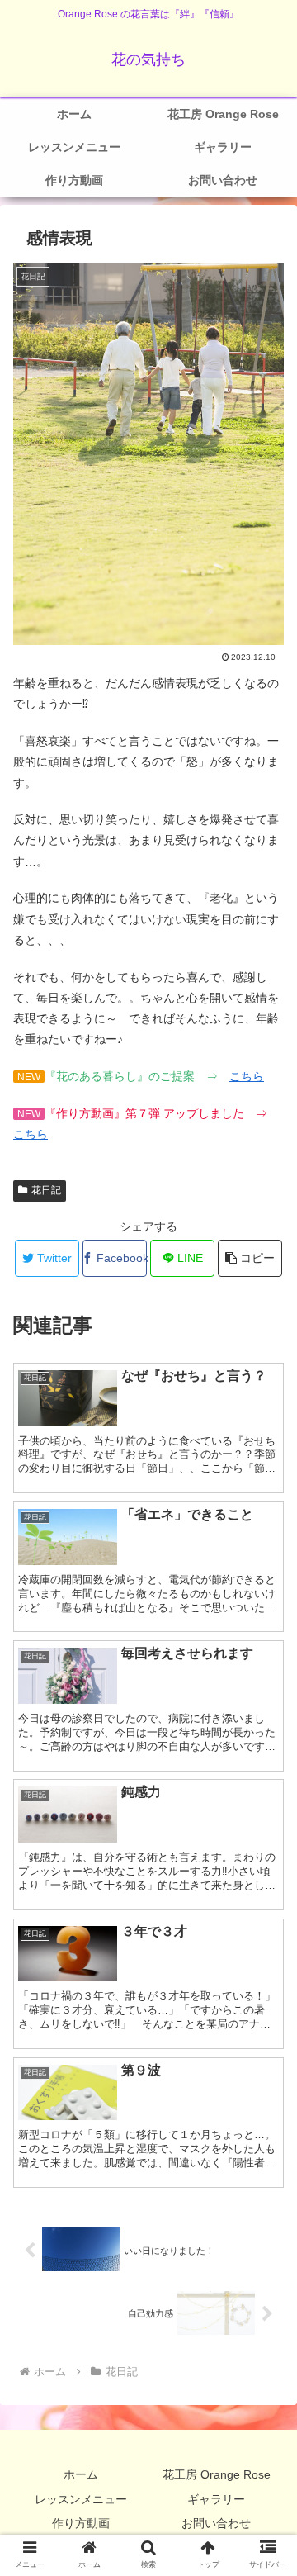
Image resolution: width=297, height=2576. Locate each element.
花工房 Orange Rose (217, 2474)
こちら (247, 1076)
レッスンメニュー (81, 2499)
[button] (250, 1258)
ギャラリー (216, 2499)
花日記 (46, 1190)
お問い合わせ (216, 2523)
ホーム (81, 2474)
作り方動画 (81, 2523)
